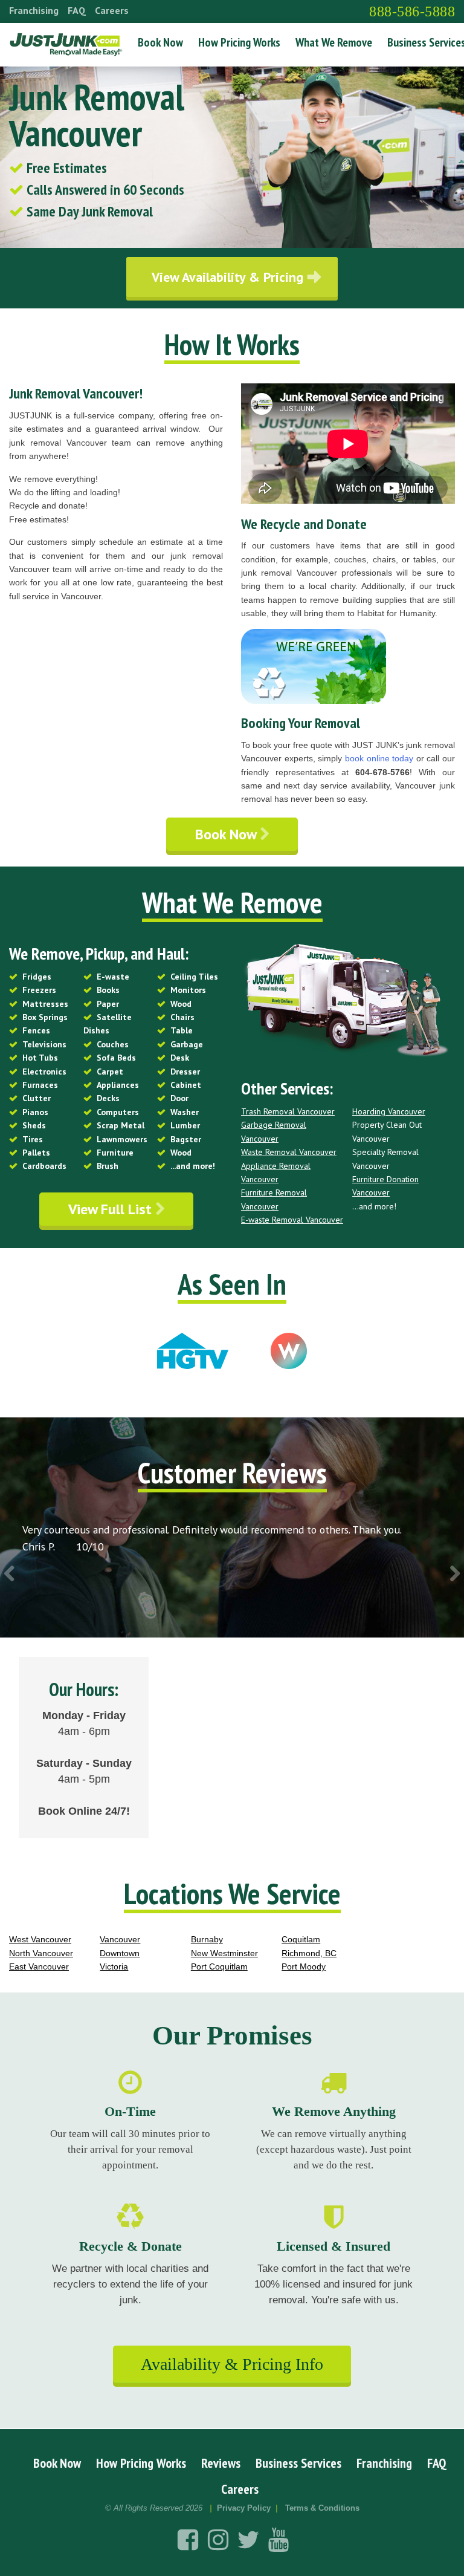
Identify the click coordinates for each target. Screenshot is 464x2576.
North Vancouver (41, 1953)
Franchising (34, 10)
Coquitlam (301, 1939)
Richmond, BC (309, 1953)
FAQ (77, 10)
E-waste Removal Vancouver (292, 1220)
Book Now (160, 42)
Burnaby (207, 1939)
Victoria (114, 1966)
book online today (379, 758)
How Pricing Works (239, 42)
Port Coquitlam (219, 1966)
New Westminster (224, 1953)
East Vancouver (39, 1966)
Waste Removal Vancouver (289, 1152)
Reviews (221, 2463)
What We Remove (334, 42)
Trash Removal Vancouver (288, 1111)
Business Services (298, 2463)
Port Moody (304, 1966)
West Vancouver (40, 1939)
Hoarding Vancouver (389, 1111)
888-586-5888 (412, 11)
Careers (112, 10)
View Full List (112, 1209)
